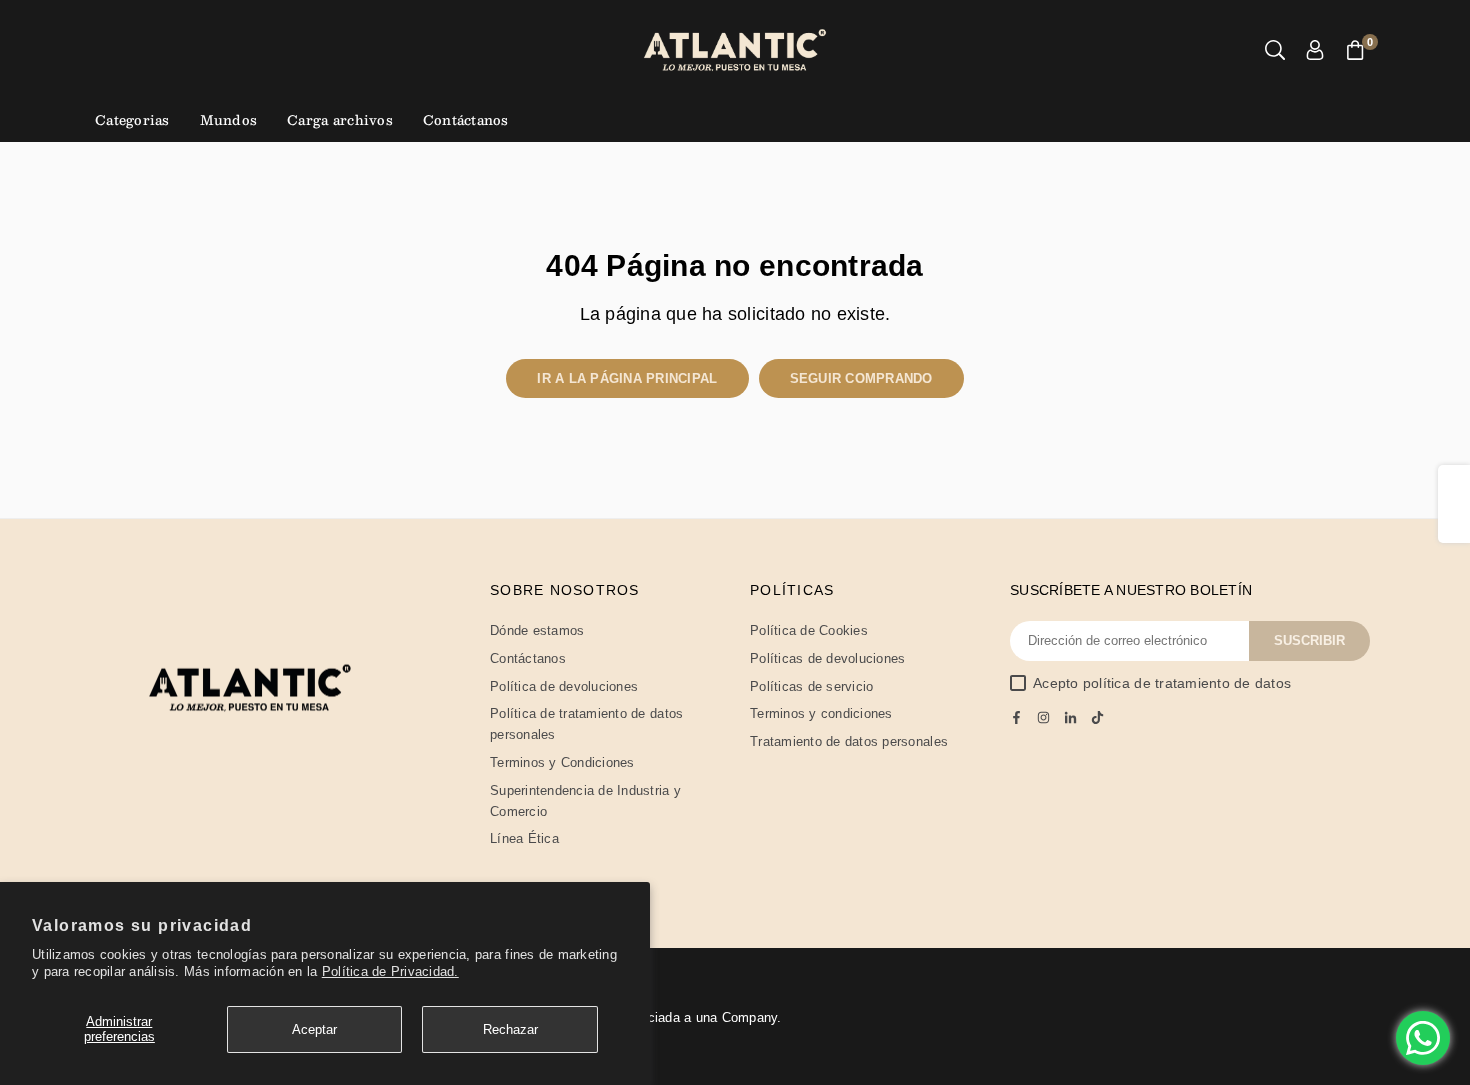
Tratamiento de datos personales (849, 741)
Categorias (132, 120)
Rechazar (510, 1029)
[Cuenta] (1315, 50)
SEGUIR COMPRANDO (861, 378)
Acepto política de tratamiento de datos (1162, 683)
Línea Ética (524, 838)
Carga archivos (340, 120)
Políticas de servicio (811, 686)
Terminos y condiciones (821, 713)
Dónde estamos (537, 630)
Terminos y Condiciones (562, 762)
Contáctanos (466, 120)
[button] (1355, 50)
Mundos (229, 120)
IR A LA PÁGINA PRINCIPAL (627, 378)
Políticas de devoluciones (828, 658)
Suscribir (1309, 640)
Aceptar (314, 1029)
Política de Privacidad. (390, 971)
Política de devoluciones (564, 686)
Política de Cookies (809, 630)
